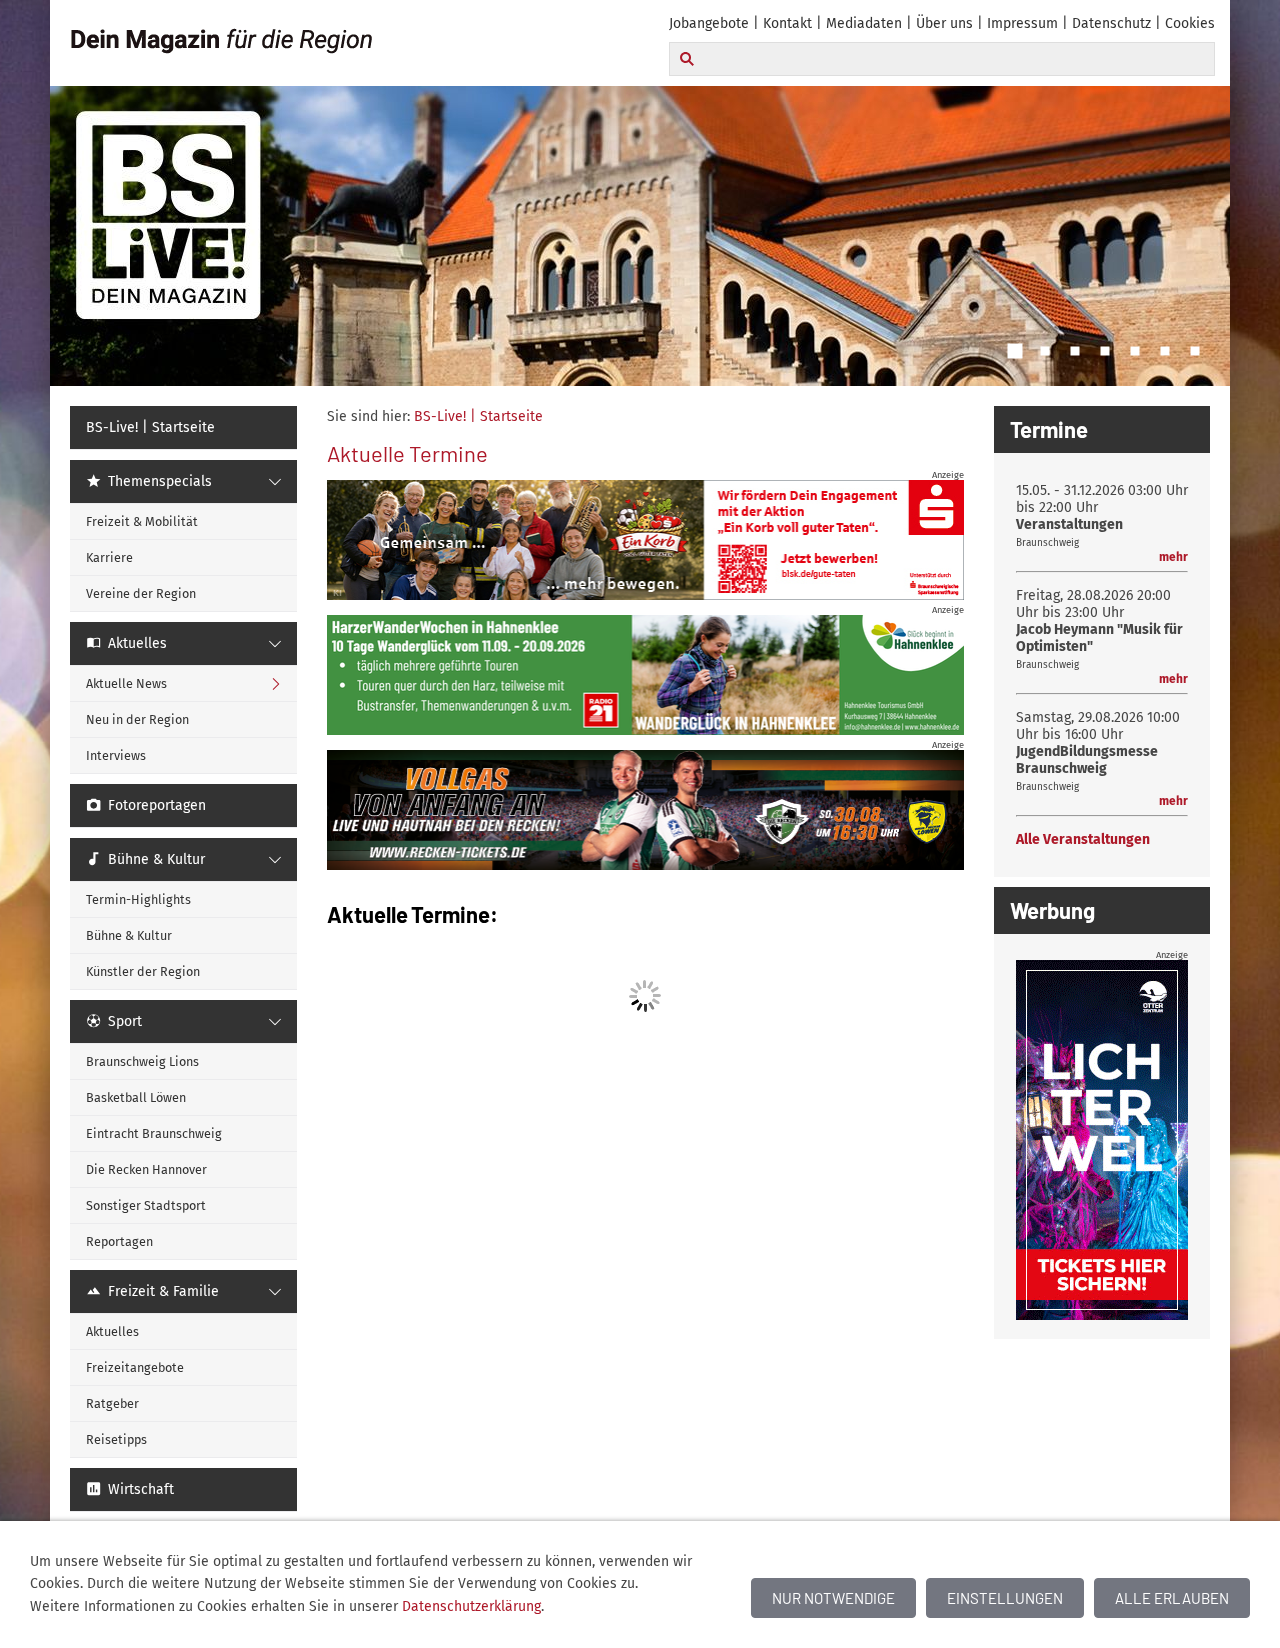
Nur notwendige (833, 1598)
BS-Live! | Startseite (478, 416)
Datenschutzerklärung (471, 1606)
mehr (1173, 557)
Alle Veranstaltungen (1083, 839)
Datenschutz (1111, 23)
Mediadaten (864, 23)
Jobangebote (709, 23)
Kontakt (787, 23)
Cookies (1190, 23)
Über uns (944, 23)
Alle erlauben (1172, 1598)
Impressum (1022, 23)
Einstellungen (1005, 1598)
